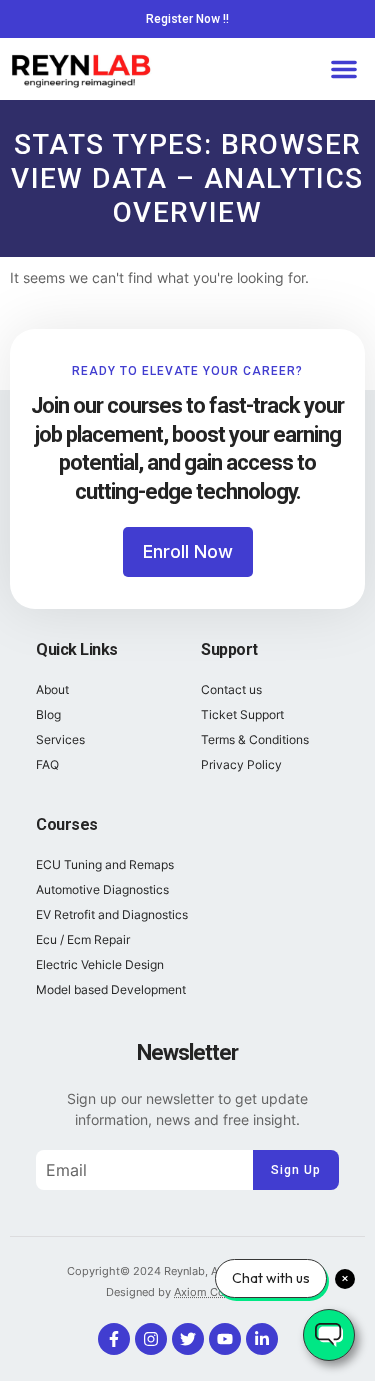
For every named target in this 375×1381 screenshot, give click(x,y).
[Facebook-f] (114, 1339)
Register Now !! (187, 19)
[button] (344, 69)
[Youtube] (225, 1339)
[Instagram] (151, 1339)
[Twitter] (188, 1339)
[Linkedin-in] (262, 1339)
